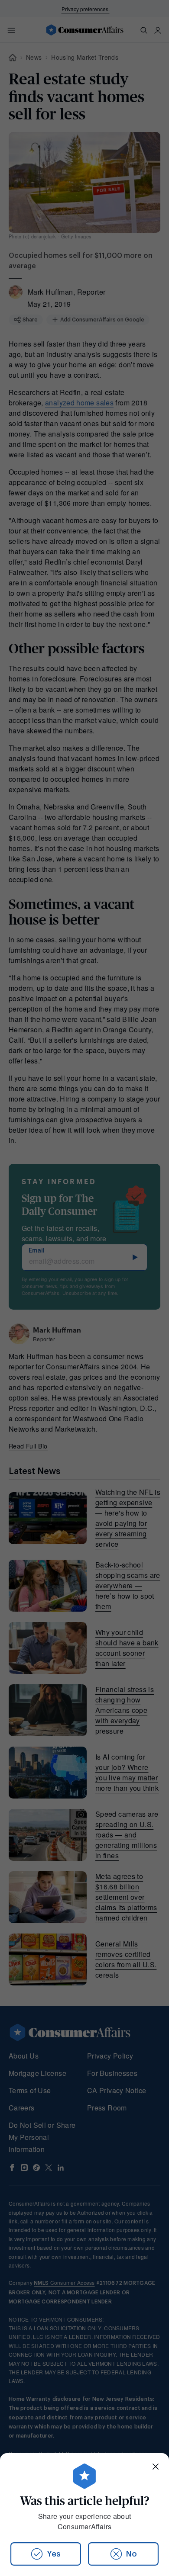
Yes (54, 2554)
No (132, 2554)
